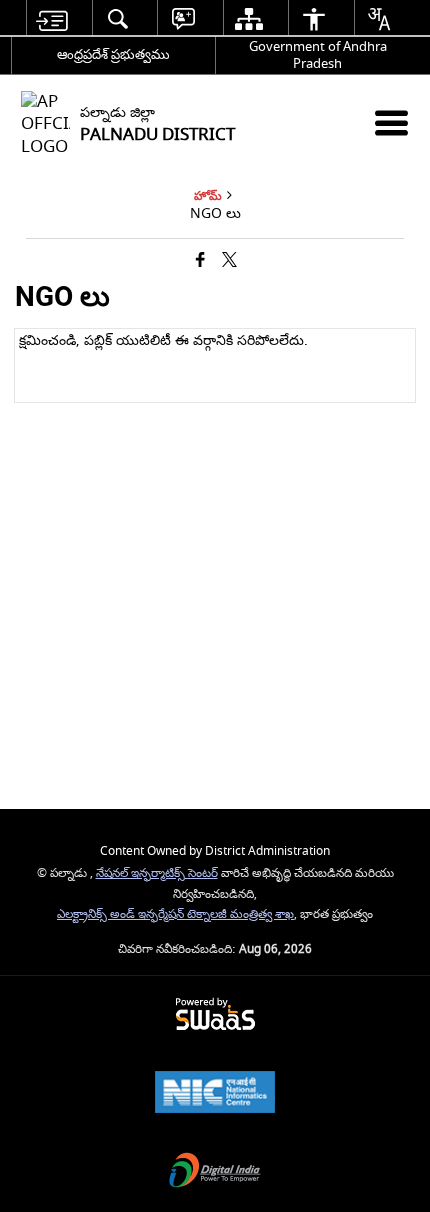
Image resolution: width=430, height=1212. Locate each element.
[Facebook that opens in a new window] (200, 261)
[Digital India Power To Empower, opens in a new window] (215, 1172)
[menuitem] (51, 18)
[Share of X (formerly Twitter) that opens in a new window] (229, 261)
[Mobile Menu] (391, 122)
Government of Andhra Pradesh (318, 55)
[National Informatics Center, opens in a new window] (215, 1094)
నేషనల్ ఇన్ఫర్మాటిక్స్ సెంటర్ (157, 873)
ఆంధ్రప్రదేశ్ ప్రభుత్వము (113, 54)
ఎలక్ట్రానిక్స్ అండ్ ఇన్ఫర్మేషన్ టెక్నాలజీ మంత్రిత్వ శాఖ (175, 914)
